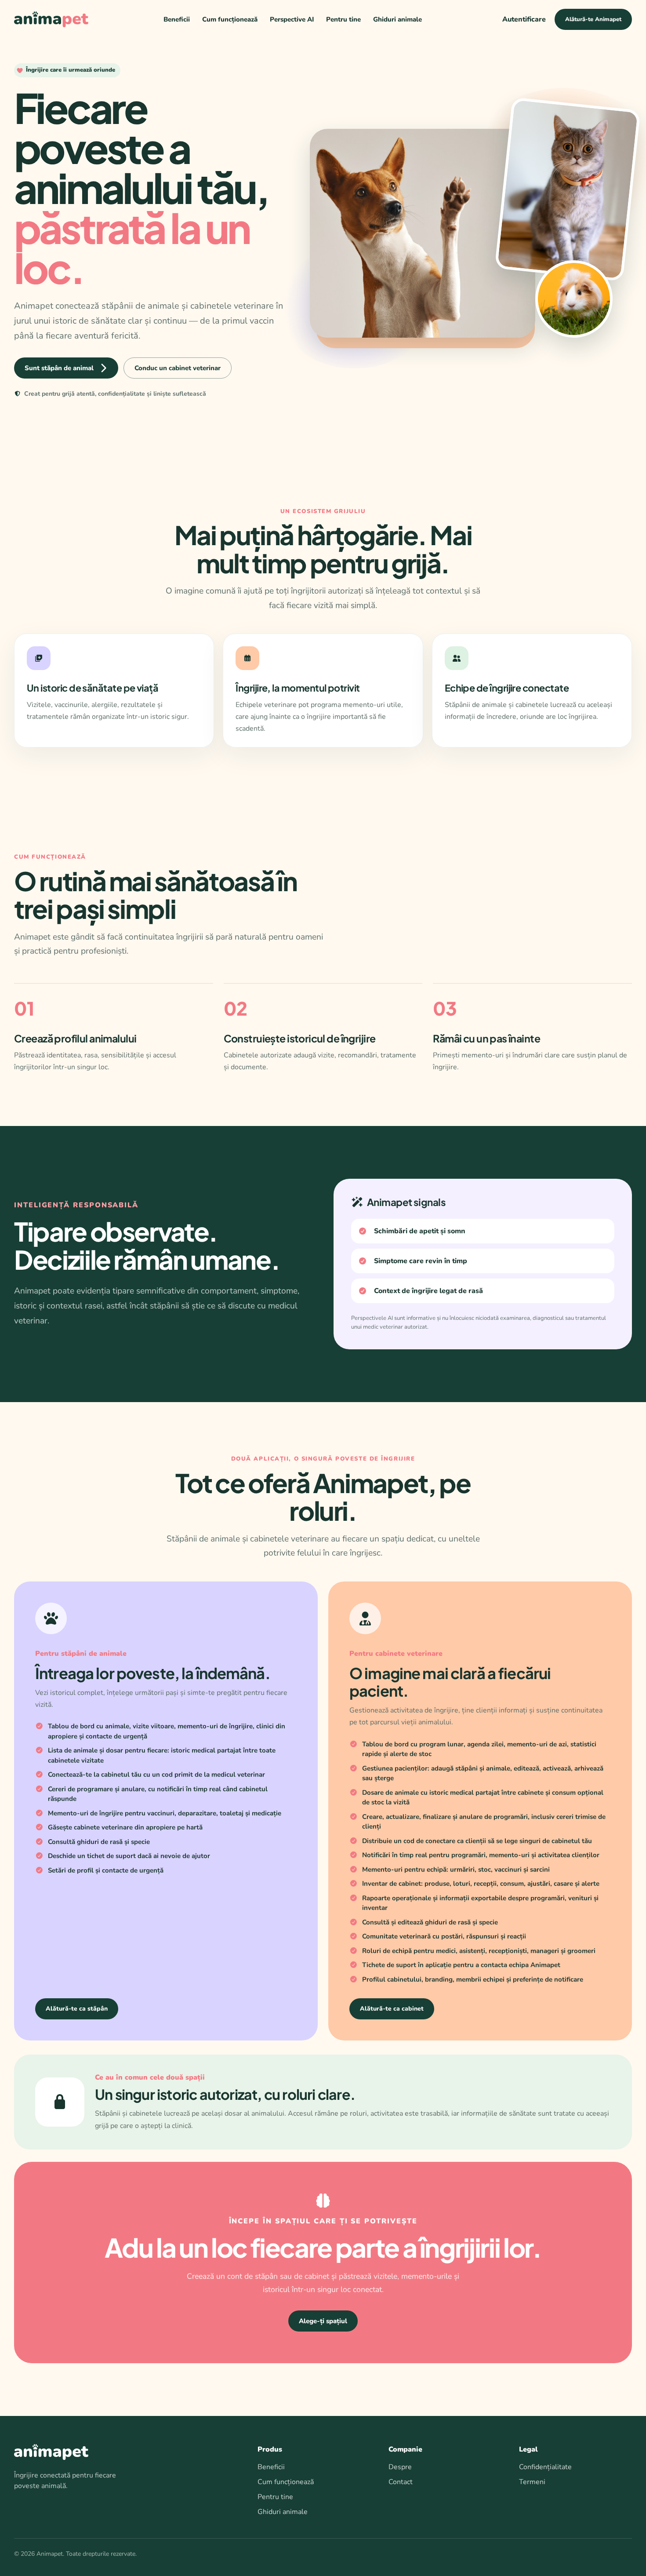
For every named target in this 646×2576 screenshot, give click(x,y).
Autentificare (524, 19)
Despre (400, 2467)
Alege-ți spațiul (323, 2321)
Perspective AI (292, 19)
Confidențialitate (545, 2467)
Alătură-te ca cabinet (392, 2009)
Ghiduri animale (397, 19)
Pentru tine (343, 19)
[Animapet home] (51, 19)
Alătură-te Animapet (593, 19)
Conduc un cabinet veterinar (178, 368)
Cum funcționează (230, 19)
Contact (401, 2482)
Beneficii (177, 19)
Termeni (532, 2482)
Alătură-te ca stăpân (77, 2009)
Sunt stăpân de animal (59, 368)
